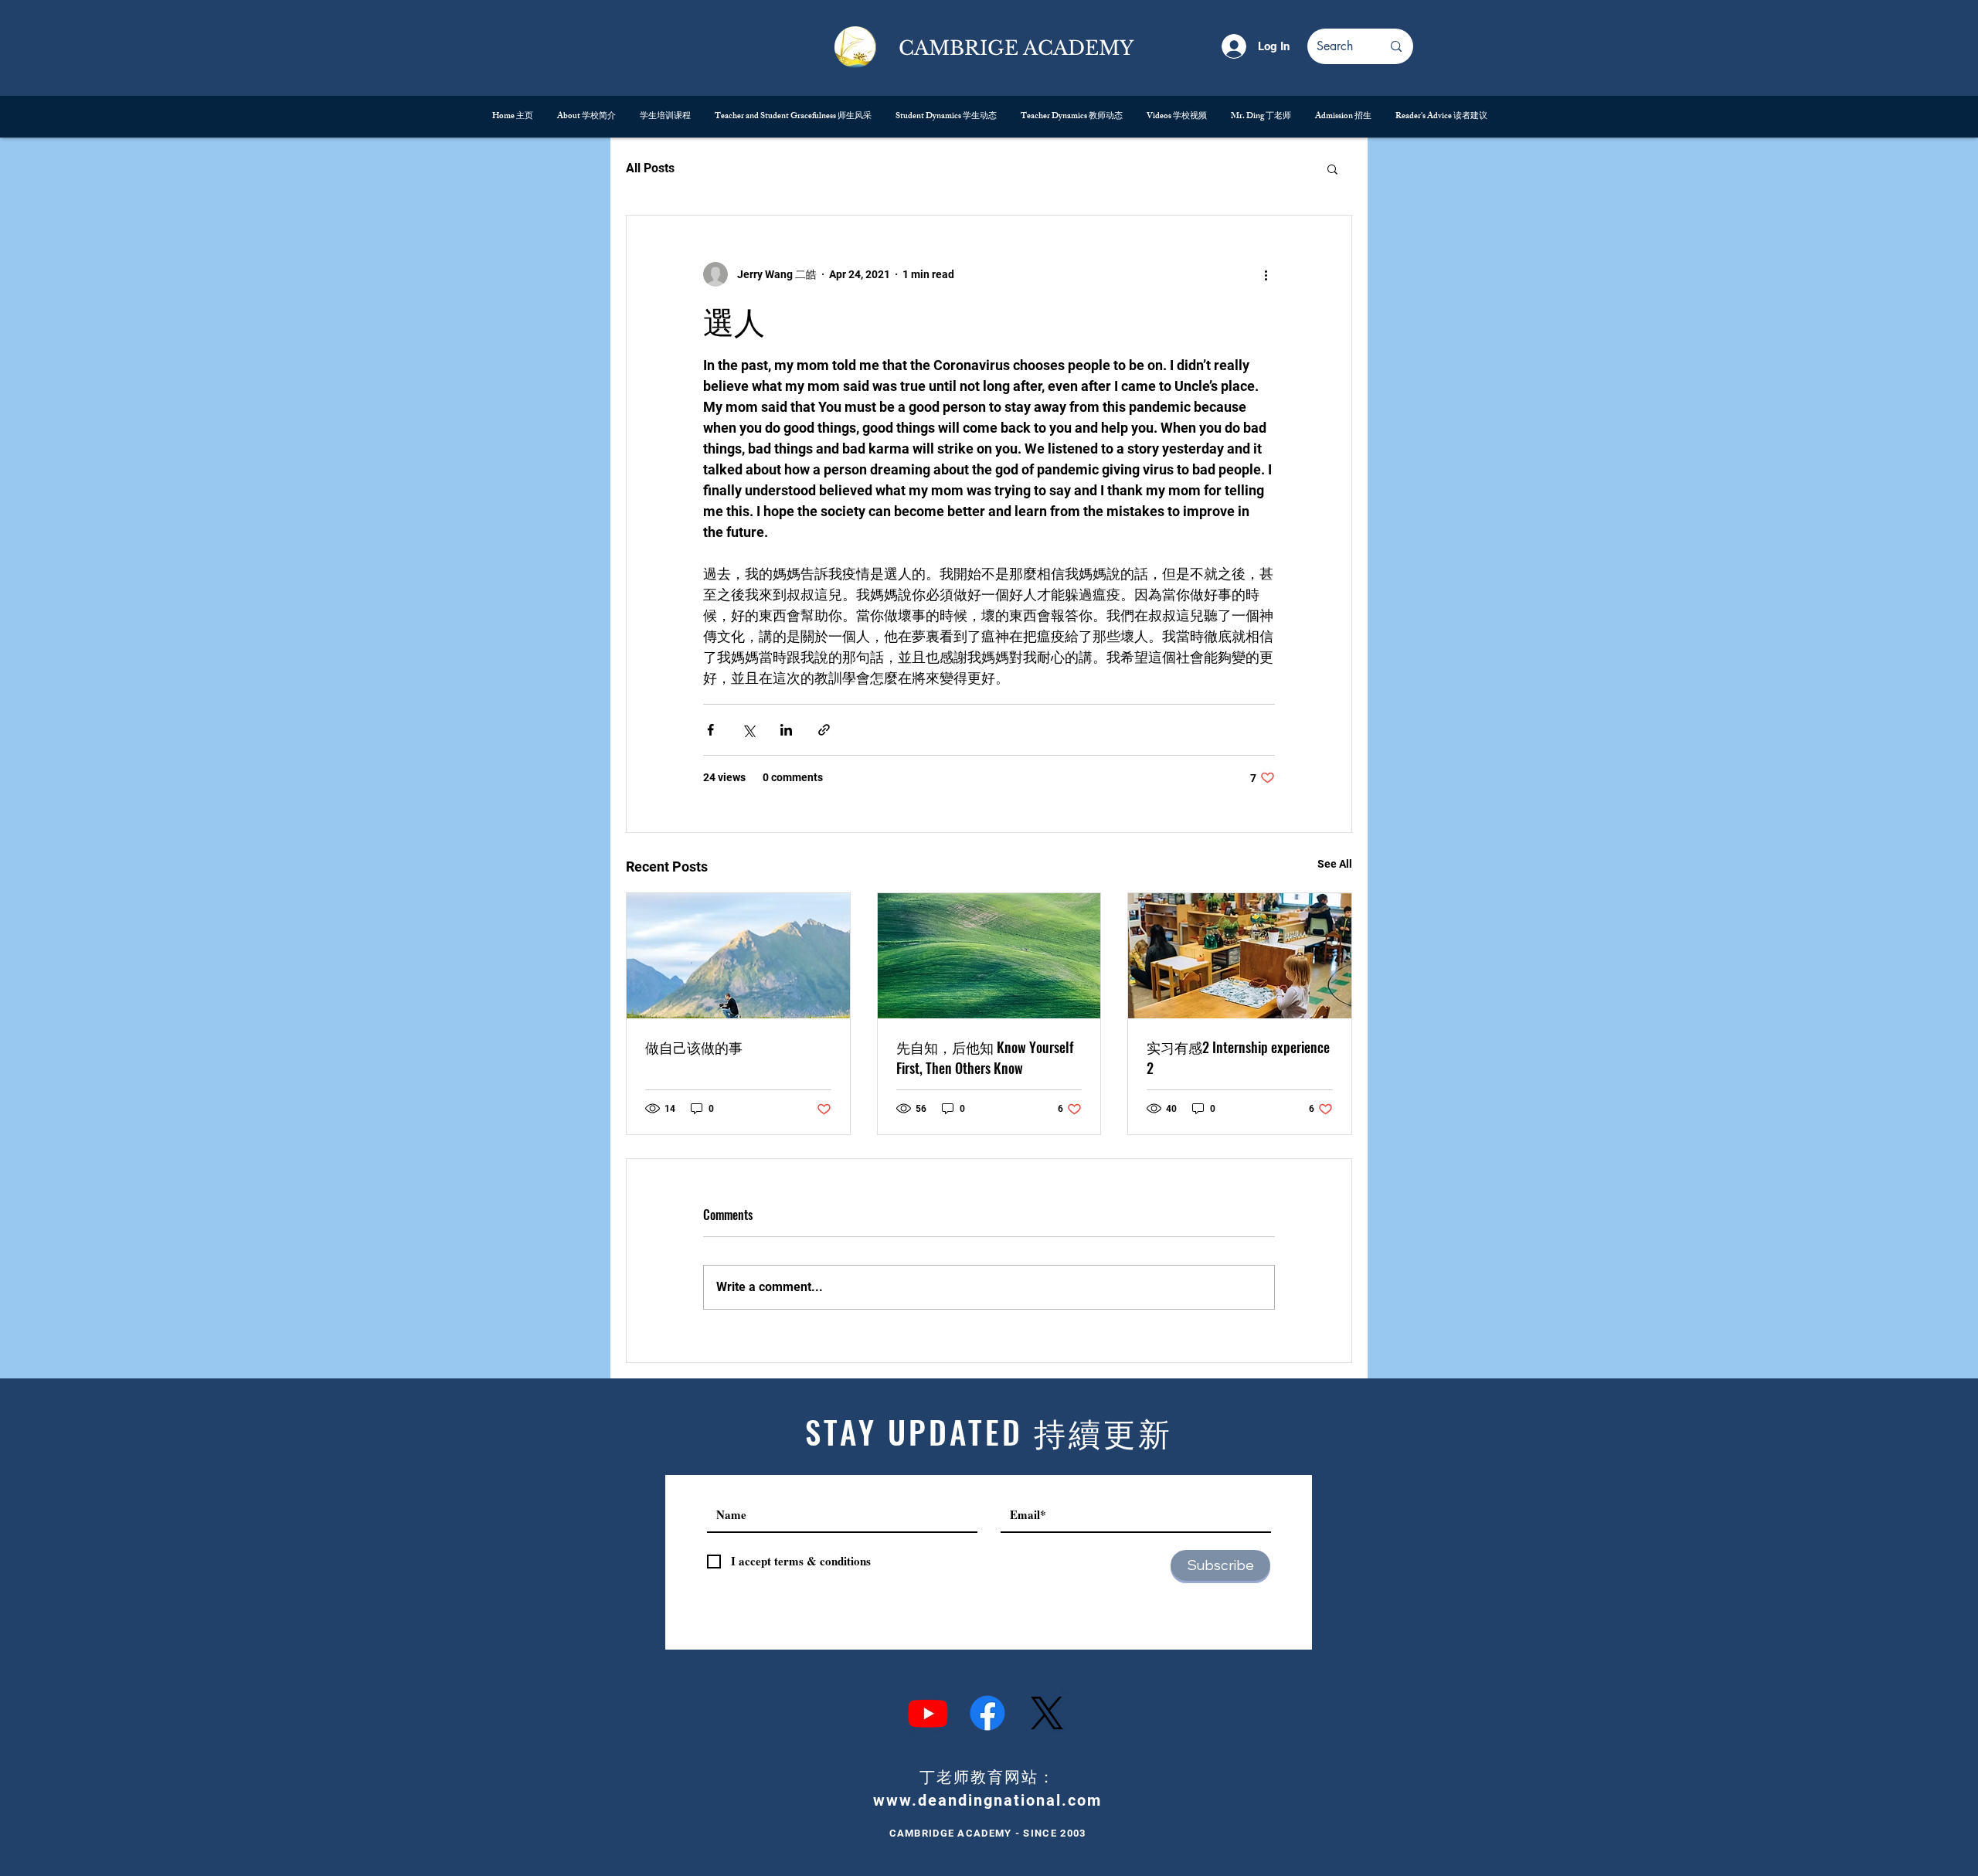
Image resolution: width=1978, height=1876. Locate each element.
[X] (1047, 1713)
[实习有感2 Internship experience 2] (1240, 956)
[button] (1332, 168)
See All (1335, 864)
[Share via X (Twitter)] (748, 730)
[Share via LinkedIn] (786, 730)
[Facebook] (987, 1713)
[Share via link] (824, 730)
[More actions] (1266, 274)
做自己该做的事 (694, 1047)
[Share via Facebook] (710, 730)
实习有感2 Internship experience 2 (1238, 1057)
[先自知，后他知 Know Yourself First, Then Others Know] (989, 956)
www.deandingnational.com (987, 1800)
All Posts (650, 168)
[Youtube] (928, 1713)
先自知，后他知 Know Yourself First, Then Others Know (985, 1057)
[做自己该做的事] (738, 956)
